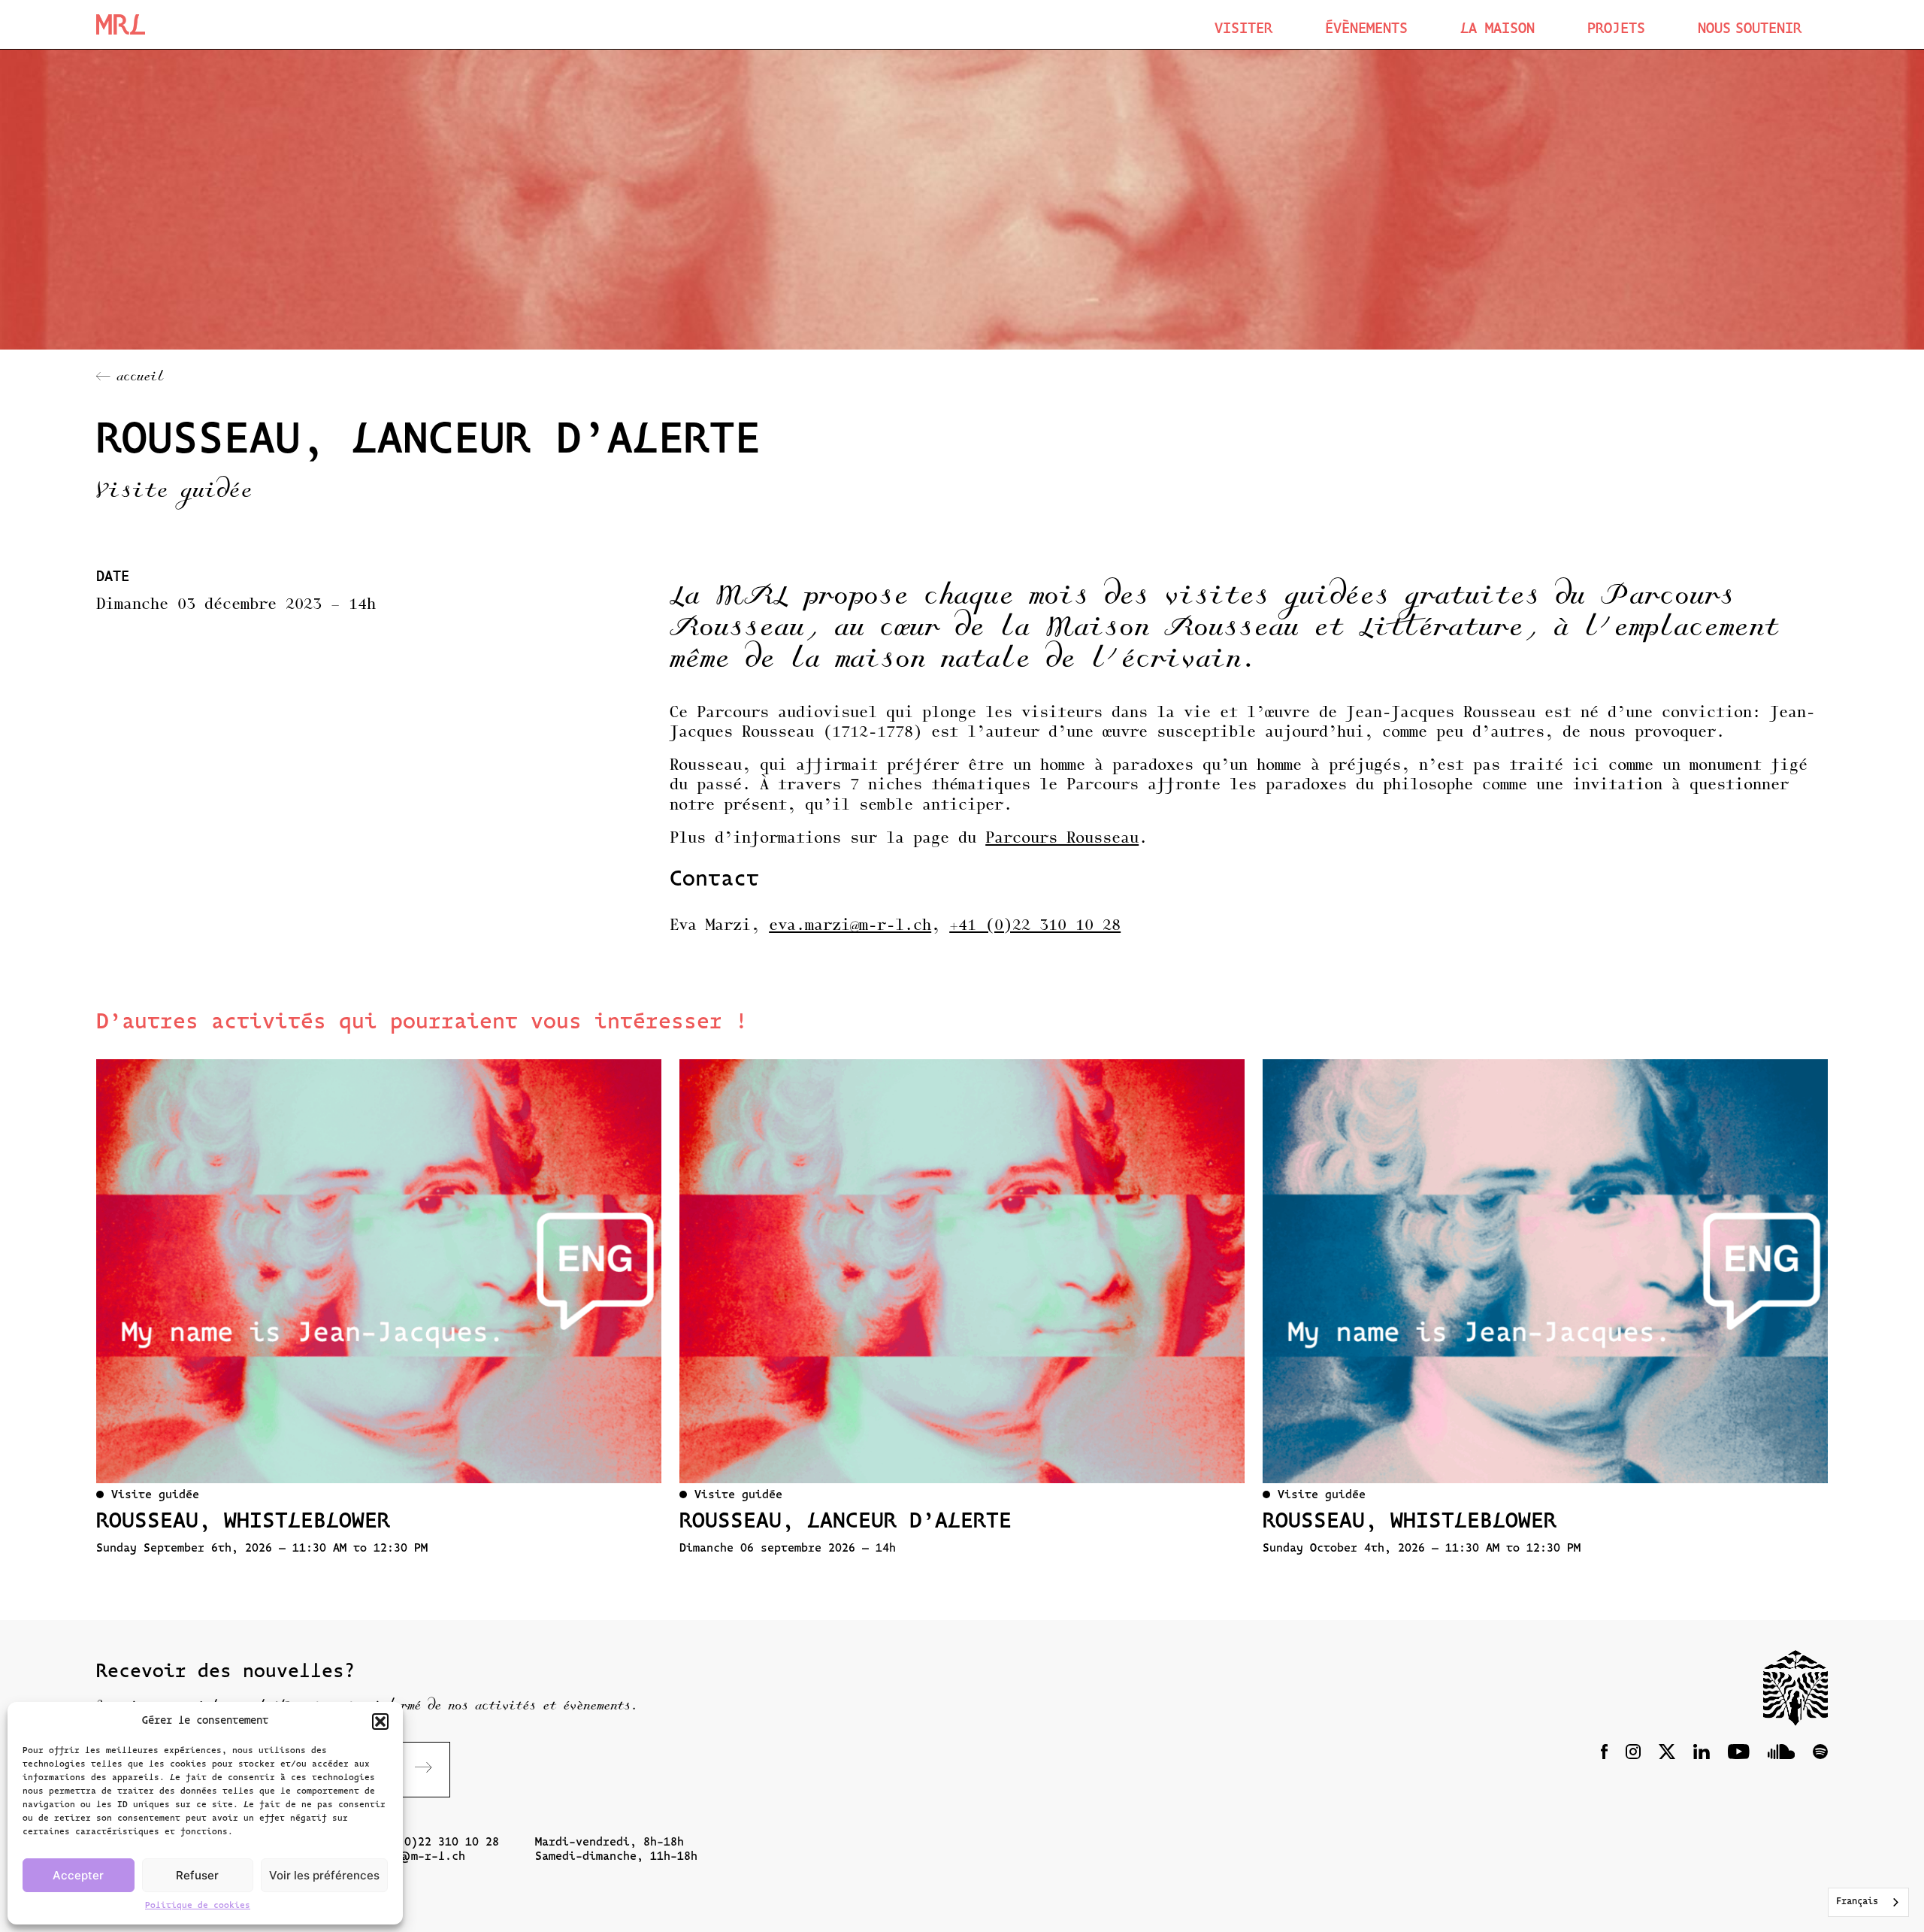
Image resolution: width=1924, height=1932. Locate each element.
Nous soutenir (1750, 30)
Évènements (1366, 30)
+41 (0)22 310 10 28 (1035, 926)
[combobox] (1868, 1902)
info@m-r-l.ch (418, 1857)
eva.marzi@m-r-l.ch (850, 926)
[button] (380, 1722)
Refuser (197, 1875)
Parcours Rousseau (1062, 839)
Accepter (78, 1875)
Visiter (1243, 30)
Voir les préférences (324, 1875)
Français (1857, 1902)
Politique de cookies (198, 1906)
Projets (1616, 30)
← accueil (130, 378)
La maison (1497, 30)
